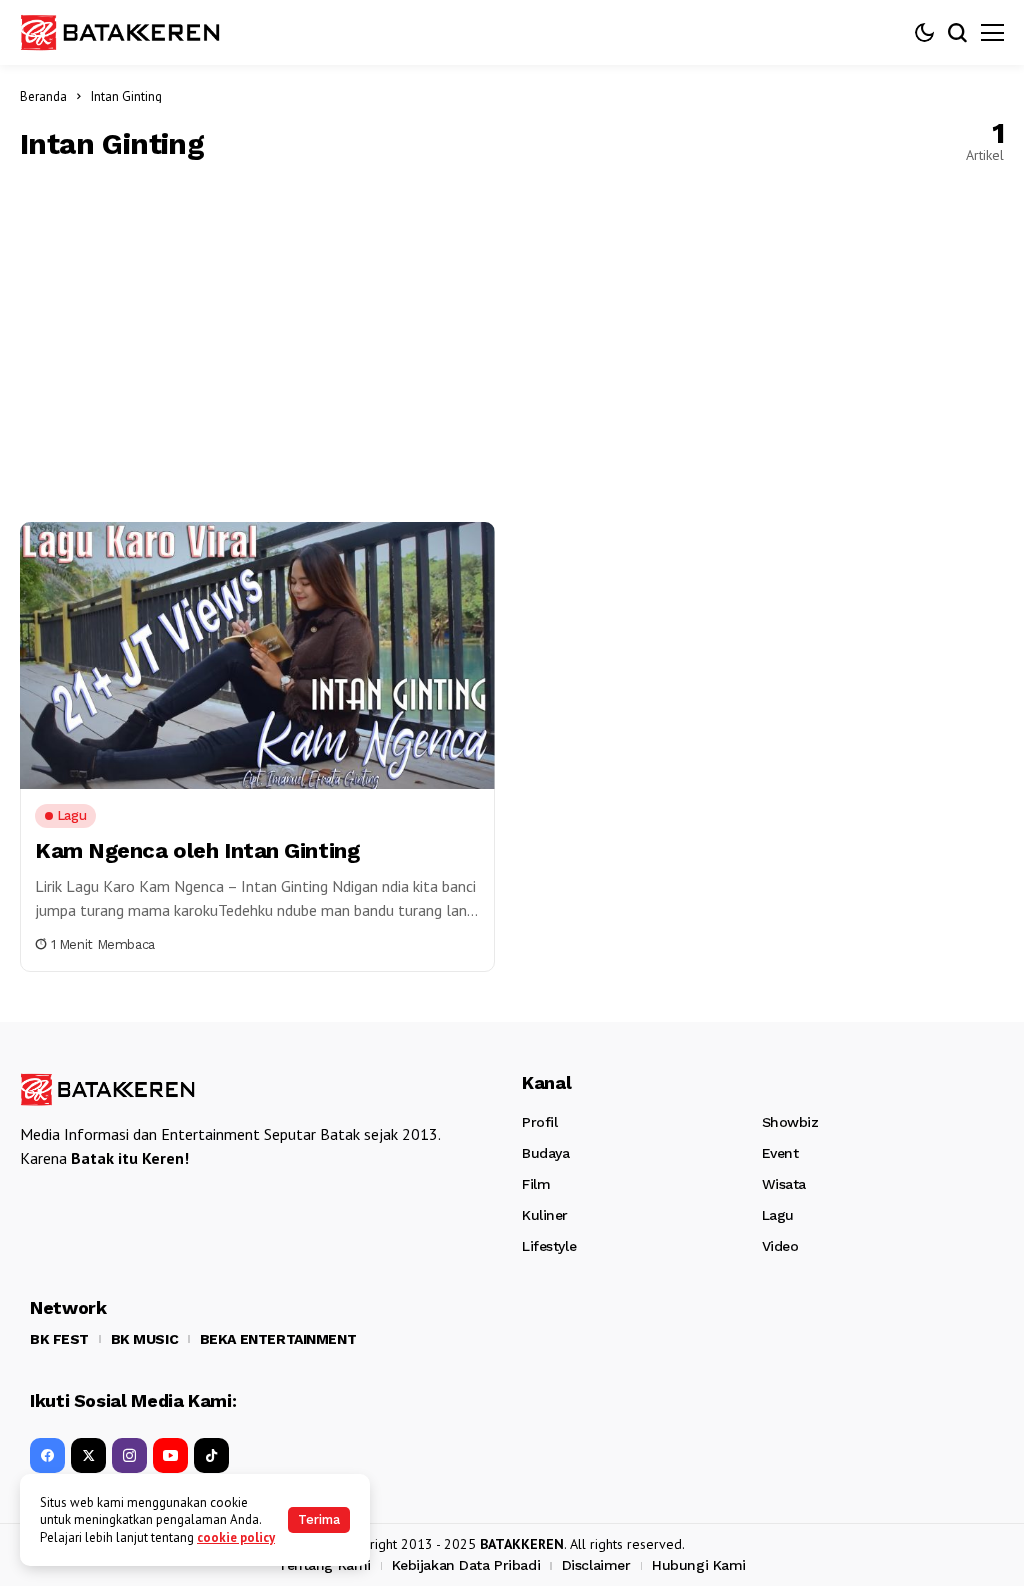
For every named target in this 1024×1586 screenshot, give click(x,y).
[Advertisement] (512, 342)
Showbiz (790, 1122)
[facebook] (47, 1455)
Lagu (778, 1215)
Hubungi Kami (699, 1565)
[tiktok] (211, 1455)
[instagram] (129, 1455)
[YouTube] (170, 1455)
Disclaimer (596, 1565)
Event (780, 1153)
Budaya (545, 1153)
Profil (539, 1122)
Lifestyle (549, 1246)
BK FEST (59, 1339)
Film (536, 1184)
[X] (88, 1455)
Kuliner (545, 1215)
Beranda (43, 96)
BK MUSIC (145, 1339)
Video (780, 1246)
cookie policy (236, 1537)
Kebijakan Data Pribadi (466, 1565)
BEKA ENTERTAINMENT (278, 1339)
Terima (319, 1519)
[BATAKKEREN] (120, 32)
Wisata (784, 1184)
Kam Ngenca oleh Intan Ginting (197, 850)
